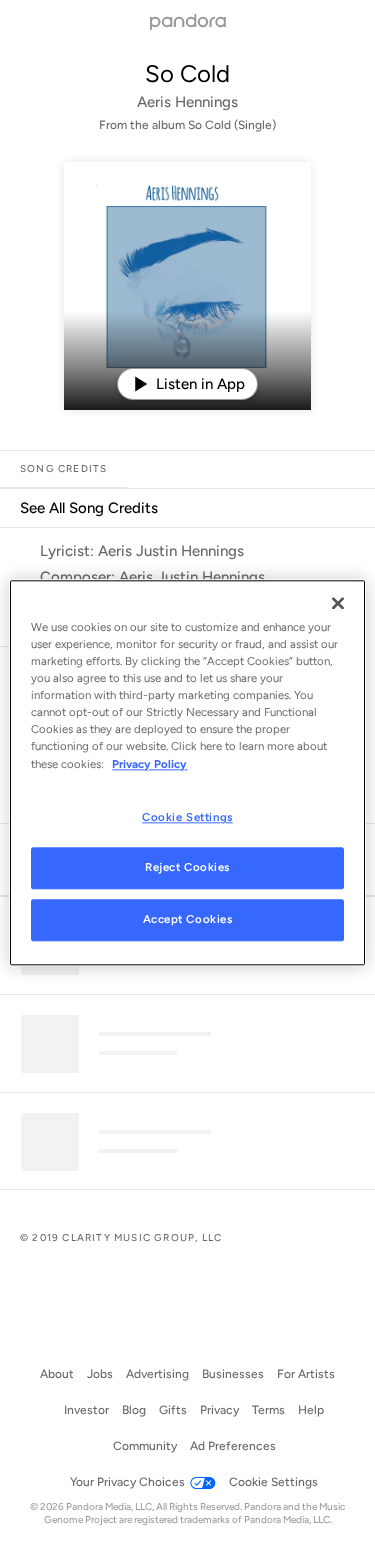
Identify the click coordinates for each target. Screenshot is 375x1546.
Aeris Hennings (187, 102)
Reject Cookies (187, 868)
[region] (187, 772)
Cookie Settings (187, 817)
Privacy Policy (149, 764)
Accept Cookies (188, 920)
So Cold (187, 73)
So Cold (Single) (232, 125)
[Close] (338, 603)
